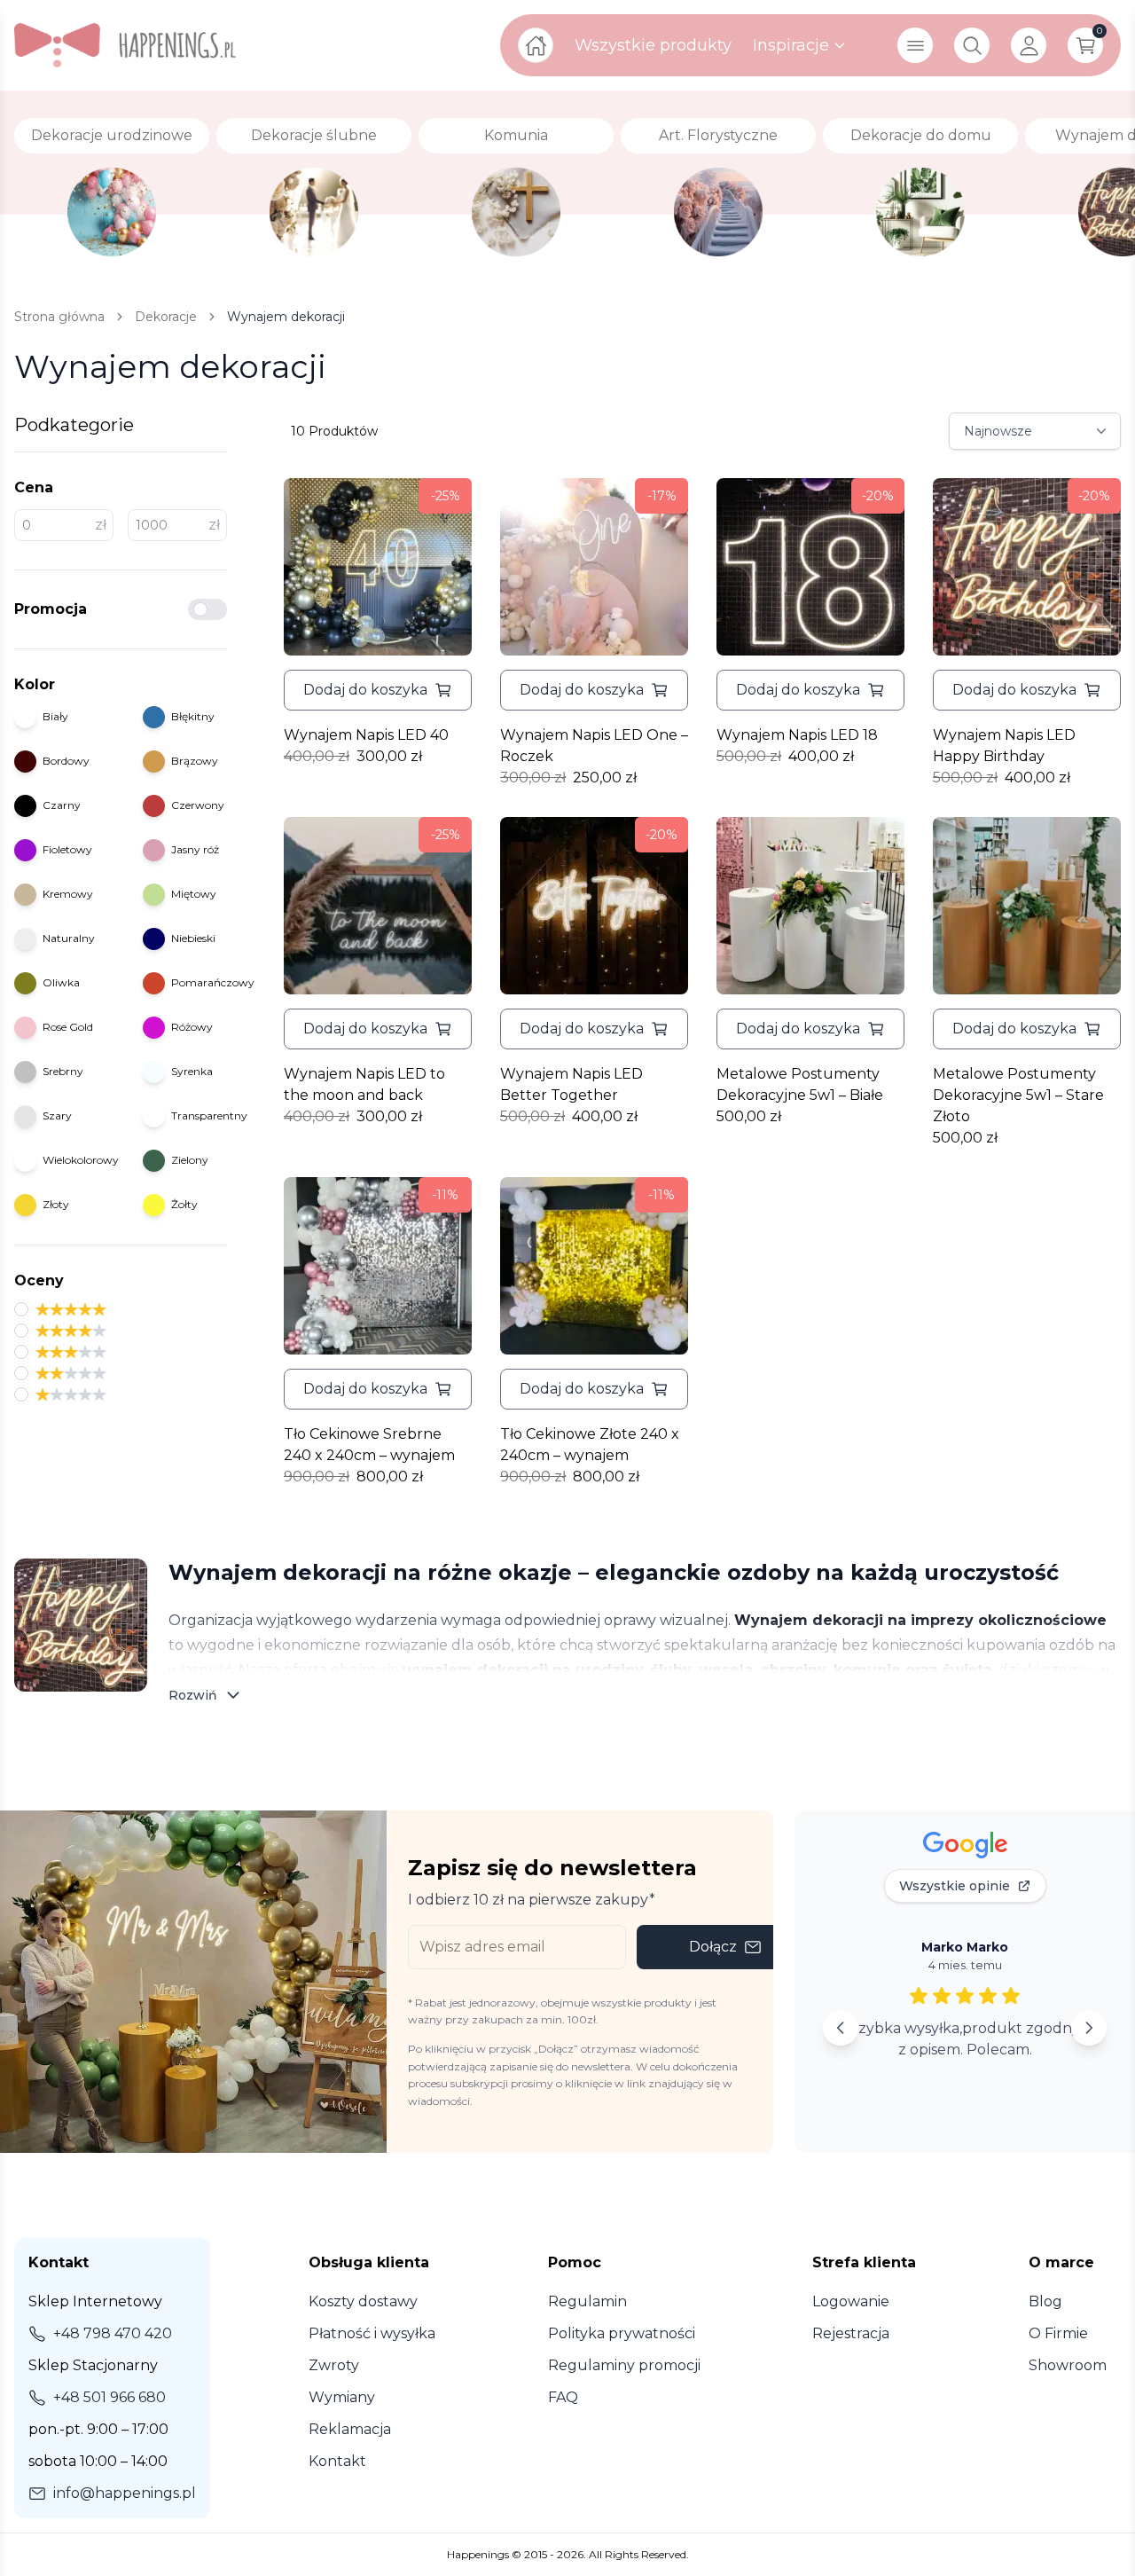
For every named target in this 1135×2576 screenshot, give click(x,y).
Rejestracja (851, 2333)
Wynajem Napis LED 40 (366, 735)
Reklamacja (350, 2429)
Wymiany (342, 2397)
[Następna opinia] (1089, 2028)
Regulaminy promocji (624, 2365)
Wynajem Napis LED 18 (797, 735)
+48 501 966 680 (110, 2397)
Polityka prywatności (622, 2333)
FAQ (563, 2397)
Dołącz (713, 1947)
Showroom (1068, 2365)
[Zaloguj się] (1029, 45)
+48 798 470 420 (113, 2333)
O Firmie (1058, 2333)
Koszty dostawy (363, 2301)
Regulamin (587, 2301)
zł (101, 525)
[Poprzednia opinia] (841, 2028)
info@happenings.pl (125, 2493)
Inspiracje (791, 45)
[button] (378, 690)
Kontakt (337, 2461)
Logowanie (851, 2301)
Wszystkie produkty (653, 45)
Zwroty (334, 2365)
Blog (1045, 2301)
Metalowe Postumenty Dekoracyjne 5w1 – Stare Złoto (1018, 1095)
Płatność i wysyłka (372, 2333)
